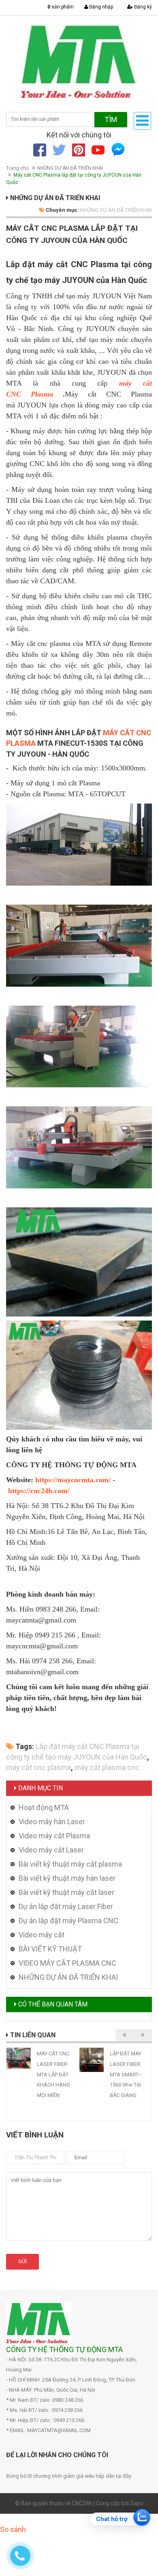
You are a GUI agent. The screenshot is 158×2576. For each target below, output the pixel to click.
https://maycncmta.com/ (73, 1480)
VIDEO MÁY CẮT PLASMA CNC (67, 1963)
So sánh (13, 2529)
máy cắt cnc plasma (38, 1767)
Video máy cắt (42, 1935)
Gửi (22, 2261)
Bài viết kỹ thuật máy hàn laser (67, 1878)
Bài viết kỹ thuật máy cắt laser (66, 1892)
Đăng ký (142, 7)
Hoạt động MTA (44, 1807)
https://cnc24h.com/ (39, 1491)
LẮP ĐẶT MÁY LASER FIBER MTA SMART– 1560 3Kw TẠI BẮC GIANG (126, 2074)
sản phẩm (61, 7)
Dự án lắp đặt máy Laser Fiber (66, 1906)
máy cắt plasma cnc (107, 1767)
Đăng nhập (100, 7)
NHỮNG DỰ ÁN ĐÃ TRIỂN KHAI (70, 168)
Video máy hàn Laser (52, 1822)
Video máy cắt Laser (51, 1850)
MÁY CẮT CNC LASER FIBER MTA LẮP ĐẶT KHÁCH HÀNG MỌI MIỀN (53, 2074)
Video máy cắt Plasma (54, 1836)
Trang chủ (17, 168)
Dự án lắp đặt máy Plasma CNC (68, 1921)
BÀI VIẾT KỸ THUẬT (50, 1949)
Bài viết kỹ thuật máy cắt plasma (70, 1864)
